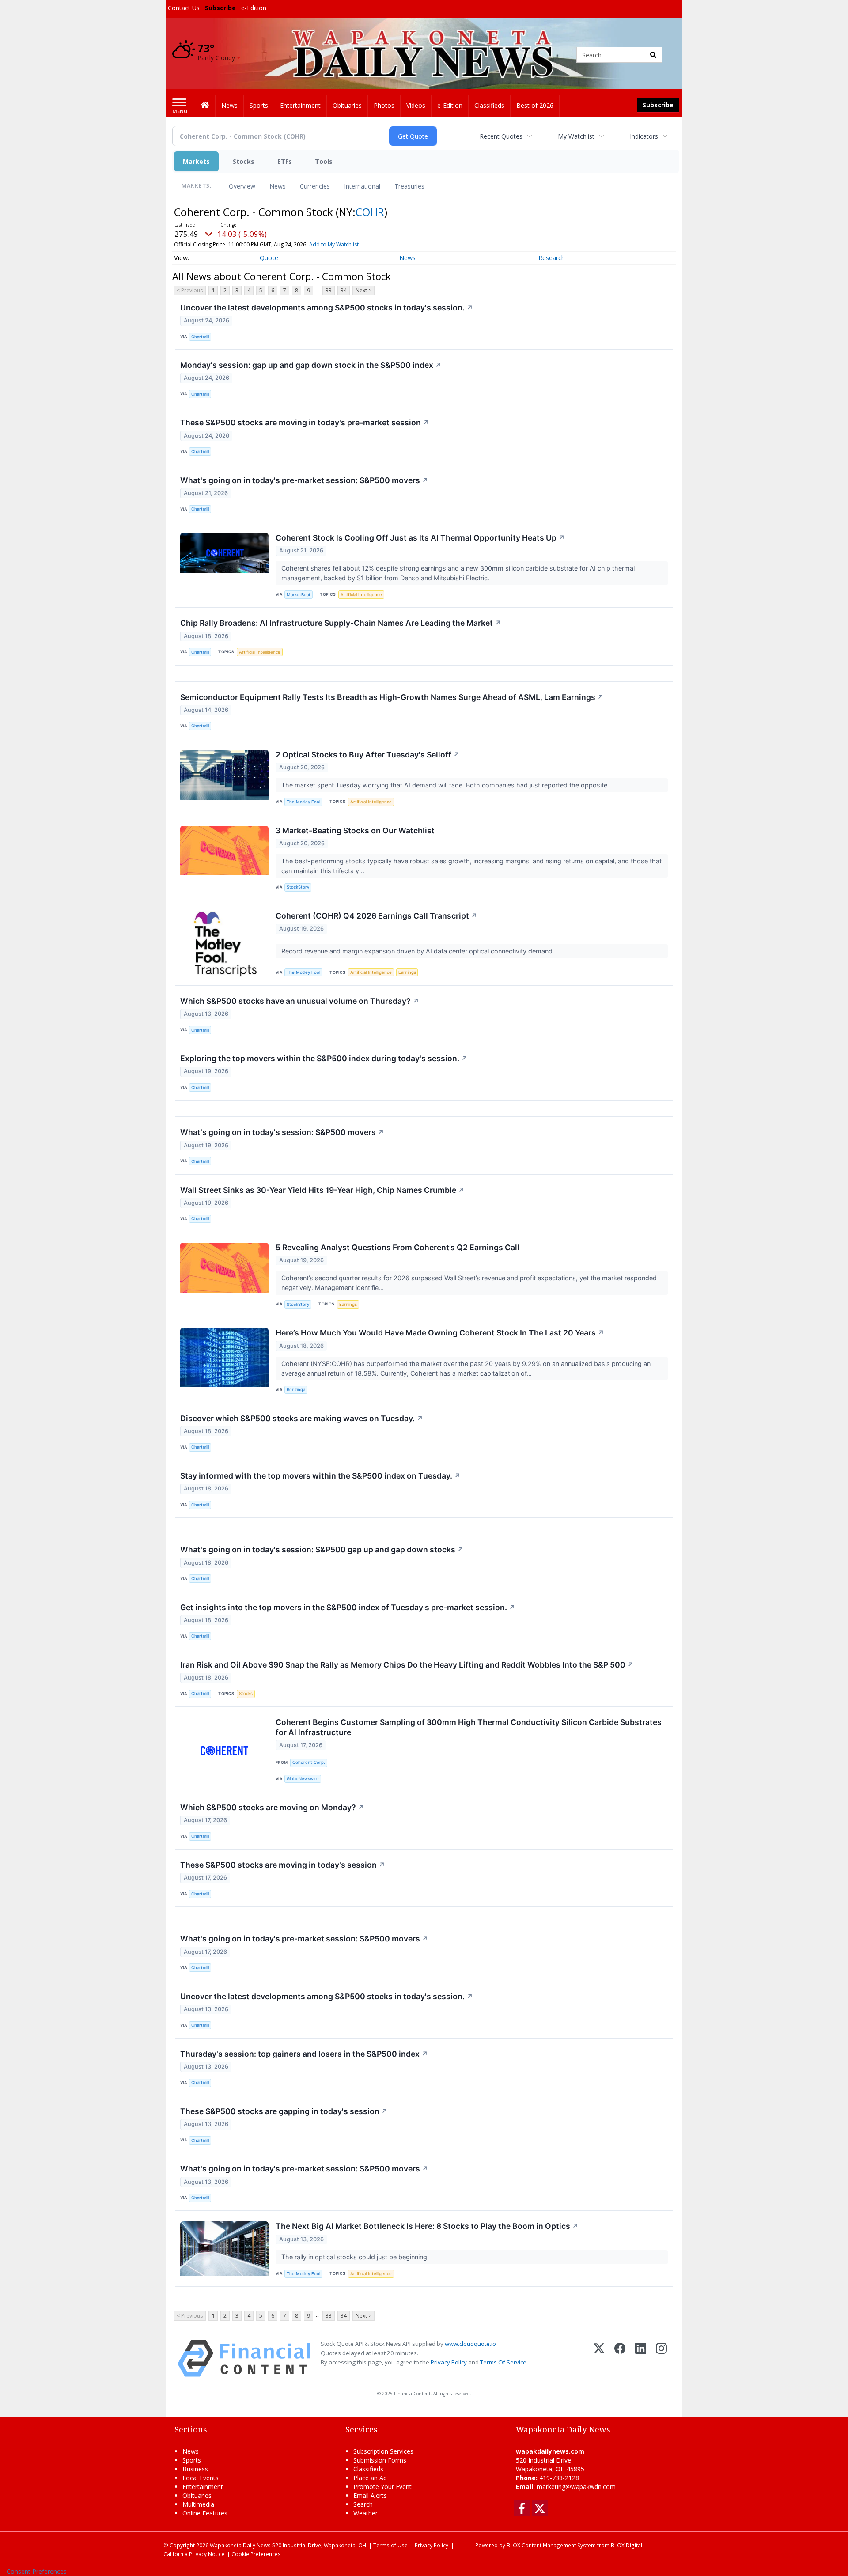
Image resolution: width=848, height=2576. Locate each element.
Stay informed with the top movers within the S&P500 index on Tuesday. (320, 1476)
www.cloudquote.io (470, 2344)
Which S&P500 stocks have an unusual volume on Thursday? (300, 1001)
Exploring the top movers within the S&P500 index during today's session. (324, 1058)
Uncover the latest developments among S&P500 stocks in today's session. (327, 308)
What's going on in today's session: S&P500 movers (282, 1132)
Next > (363, 290)
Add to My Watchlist (334, 244)
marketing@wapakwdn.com (576, 2487)
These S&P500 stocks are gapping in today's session (284, 2111)
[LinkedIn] (641, 2358)
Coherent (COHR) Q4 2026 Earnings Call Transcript (377, 916)
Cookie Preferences (256, 2554)
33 (329, 290)
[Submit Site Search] (653, 55)
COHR (370, 212)
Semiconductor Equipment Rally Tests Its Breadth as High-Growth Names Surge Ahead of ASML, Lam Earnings (392, 697)
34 (344, 290)
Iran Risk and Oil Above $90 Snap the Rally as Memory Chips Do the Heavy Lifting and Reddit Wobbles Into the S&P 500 (407, 1665)
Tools (324, 161)
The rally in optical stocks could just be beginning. (356, 2257)
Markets (196, 161)
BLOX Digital (627, 2545)
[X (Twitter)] (599, 2358)
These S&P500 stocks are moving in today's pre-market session (305, 422)
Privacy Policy (449, 2362)
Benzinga (296, 1390)
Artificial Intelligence (361, 595)
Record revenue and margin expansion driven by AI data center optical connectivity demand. (419, 951)
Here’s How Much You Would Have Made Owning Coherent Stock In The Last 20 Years (440, 1333)
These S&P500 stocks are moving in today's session (283, 1865)
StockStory (298, 887)
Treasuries (409, 186)
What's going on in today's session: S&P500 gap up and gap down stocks (322, 1549)
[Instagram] (661, 2358)
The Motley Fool (303, 802)
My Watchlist (576, 136)
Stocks (244, 161)
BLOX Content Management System (551, 2545)
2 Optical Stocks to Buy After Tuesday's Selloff (368, 755)
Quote (269, 258)
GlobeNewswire (303, 1779)
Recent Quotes (501, 136)
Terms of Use (390, 2545)
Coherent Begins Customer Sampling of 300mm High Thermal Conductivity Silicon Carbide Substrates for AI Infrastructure (469, 1727)
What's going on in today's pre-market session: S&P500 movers (304, 480)
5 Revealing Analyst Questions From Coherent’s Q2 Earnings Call (397, 1247)
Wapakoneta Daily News (240, 2545)
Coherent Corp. (309, 1762)
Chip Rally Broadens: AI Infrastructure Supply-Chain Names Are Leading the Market (341, 623)
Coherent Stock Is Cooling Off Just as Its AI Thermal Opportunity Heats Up (420, 538)
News (278, 186)
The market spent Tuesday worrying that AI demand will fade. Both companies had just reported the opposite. (446, 785)
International (362, 186)
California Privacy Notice (194, 2554)
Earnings (407, 972)
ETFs (285, 161)
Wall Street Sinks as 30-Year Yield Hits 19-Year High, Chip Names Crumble (322, 1190)
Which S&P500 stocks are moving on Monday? (272, 1807)
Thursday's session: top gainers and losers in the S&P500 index (304, 2054)
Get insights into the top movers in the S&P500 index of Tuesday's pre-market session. (348, 1607)
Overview (242, 186)
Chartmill (200, 337)
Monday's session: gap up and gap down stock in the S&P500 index (311, 365)
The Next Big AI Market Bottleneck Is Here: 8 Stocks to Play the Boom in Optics (427, 2226)
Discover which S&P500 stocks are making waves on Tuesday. (302, 1418)
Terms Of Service (503, 2362)
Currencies (315, 186)
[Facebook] (620, 2358)
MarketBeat (299, 595)
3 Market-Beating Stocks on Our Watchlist (355, 830)
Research (552, 258)
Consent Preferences (37, 2571)
